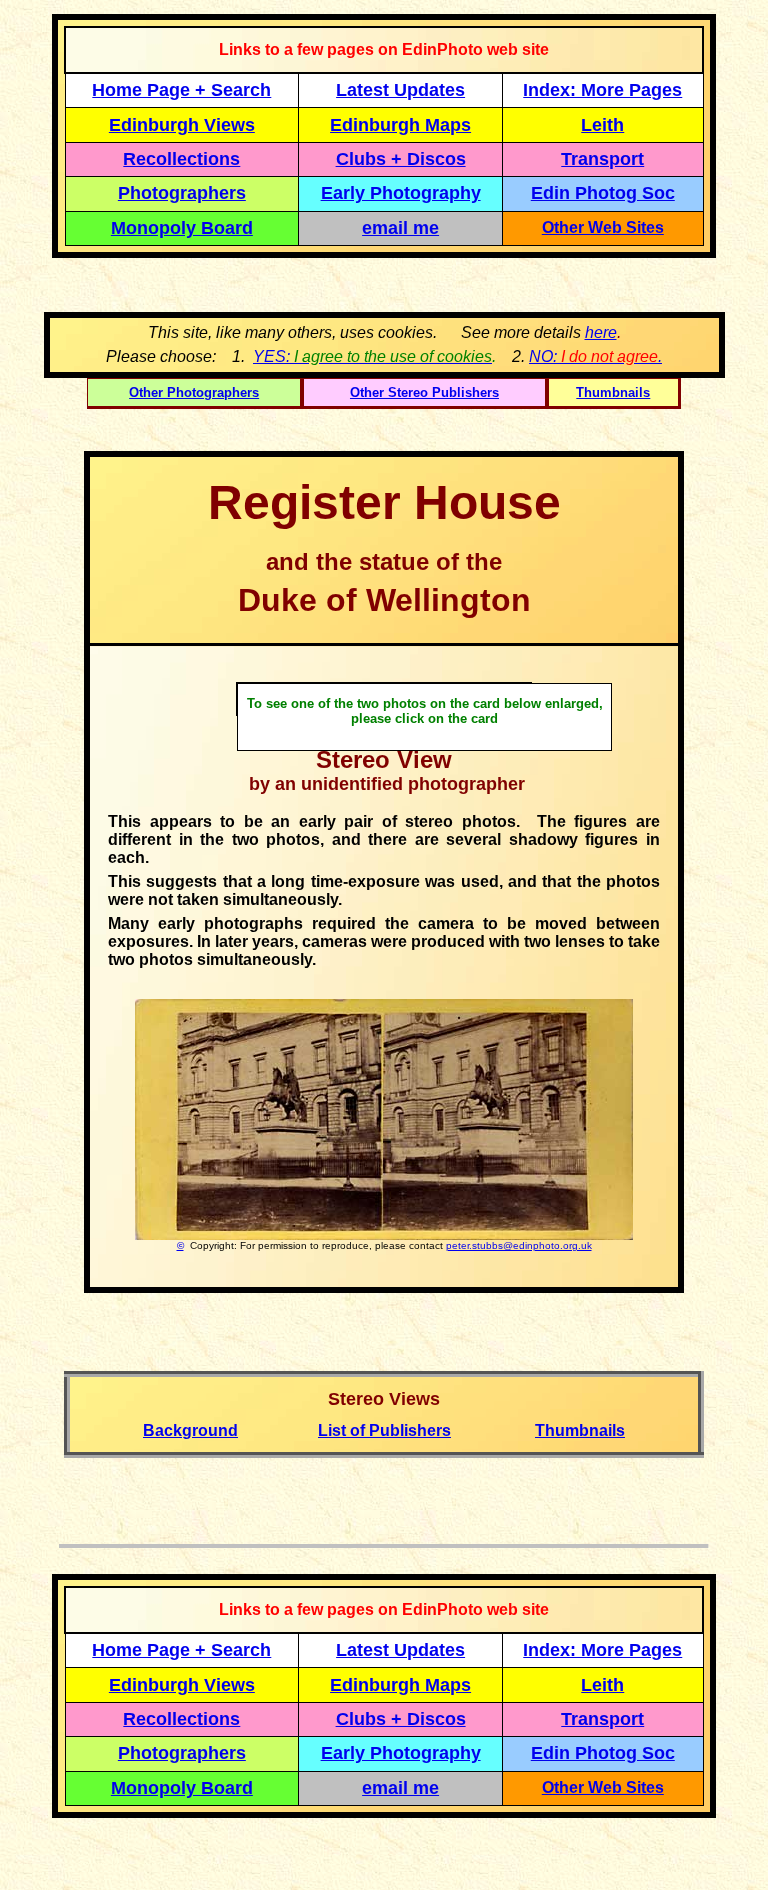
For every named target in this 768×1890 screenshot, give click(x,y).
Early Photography (401, 193)
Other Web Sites (603, 227)
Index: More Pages (602, 90)
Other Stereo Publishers (424, 392)
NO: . (595, 356)
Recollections (181, 159)
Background (190, 1430)
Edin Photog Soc (603, 193)
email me (400, 228)
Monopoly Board (182, 228)
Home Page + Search (181, 90)
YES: (372, 356)
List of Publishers (384, 1430)
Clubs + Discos (401, 159)
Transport (602, 159)
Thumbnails (613, 392)
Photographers (182, 193)
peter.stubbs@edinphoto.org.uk (519, 1245)
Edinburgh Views (182, 125)
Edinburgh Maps (400, 125)
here (601, 332)
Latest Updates (400, 90)
